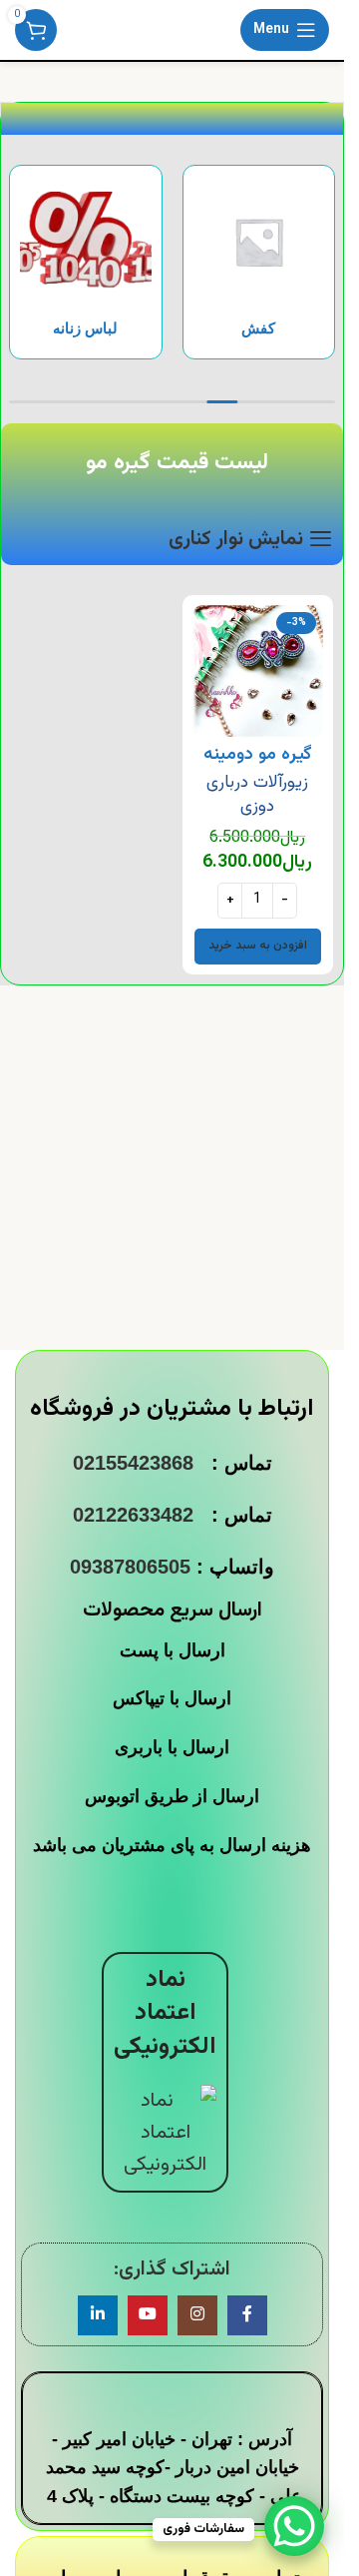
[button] (258, 947)
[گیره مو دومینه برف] (258, 671)
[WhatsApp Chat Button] (294, 2526)
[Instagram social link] (197, 2315)
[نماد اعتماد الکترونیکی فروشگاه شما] (165, 2133)
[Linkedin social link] (98, 2315)
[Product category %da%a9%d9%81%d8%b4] (259, 262)
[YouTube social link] (148, 2315)
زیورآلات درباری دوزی (257, 794)
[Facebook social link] (247, 2315)
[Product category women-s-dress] (86, 262)
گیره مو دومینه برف (258, 767)
